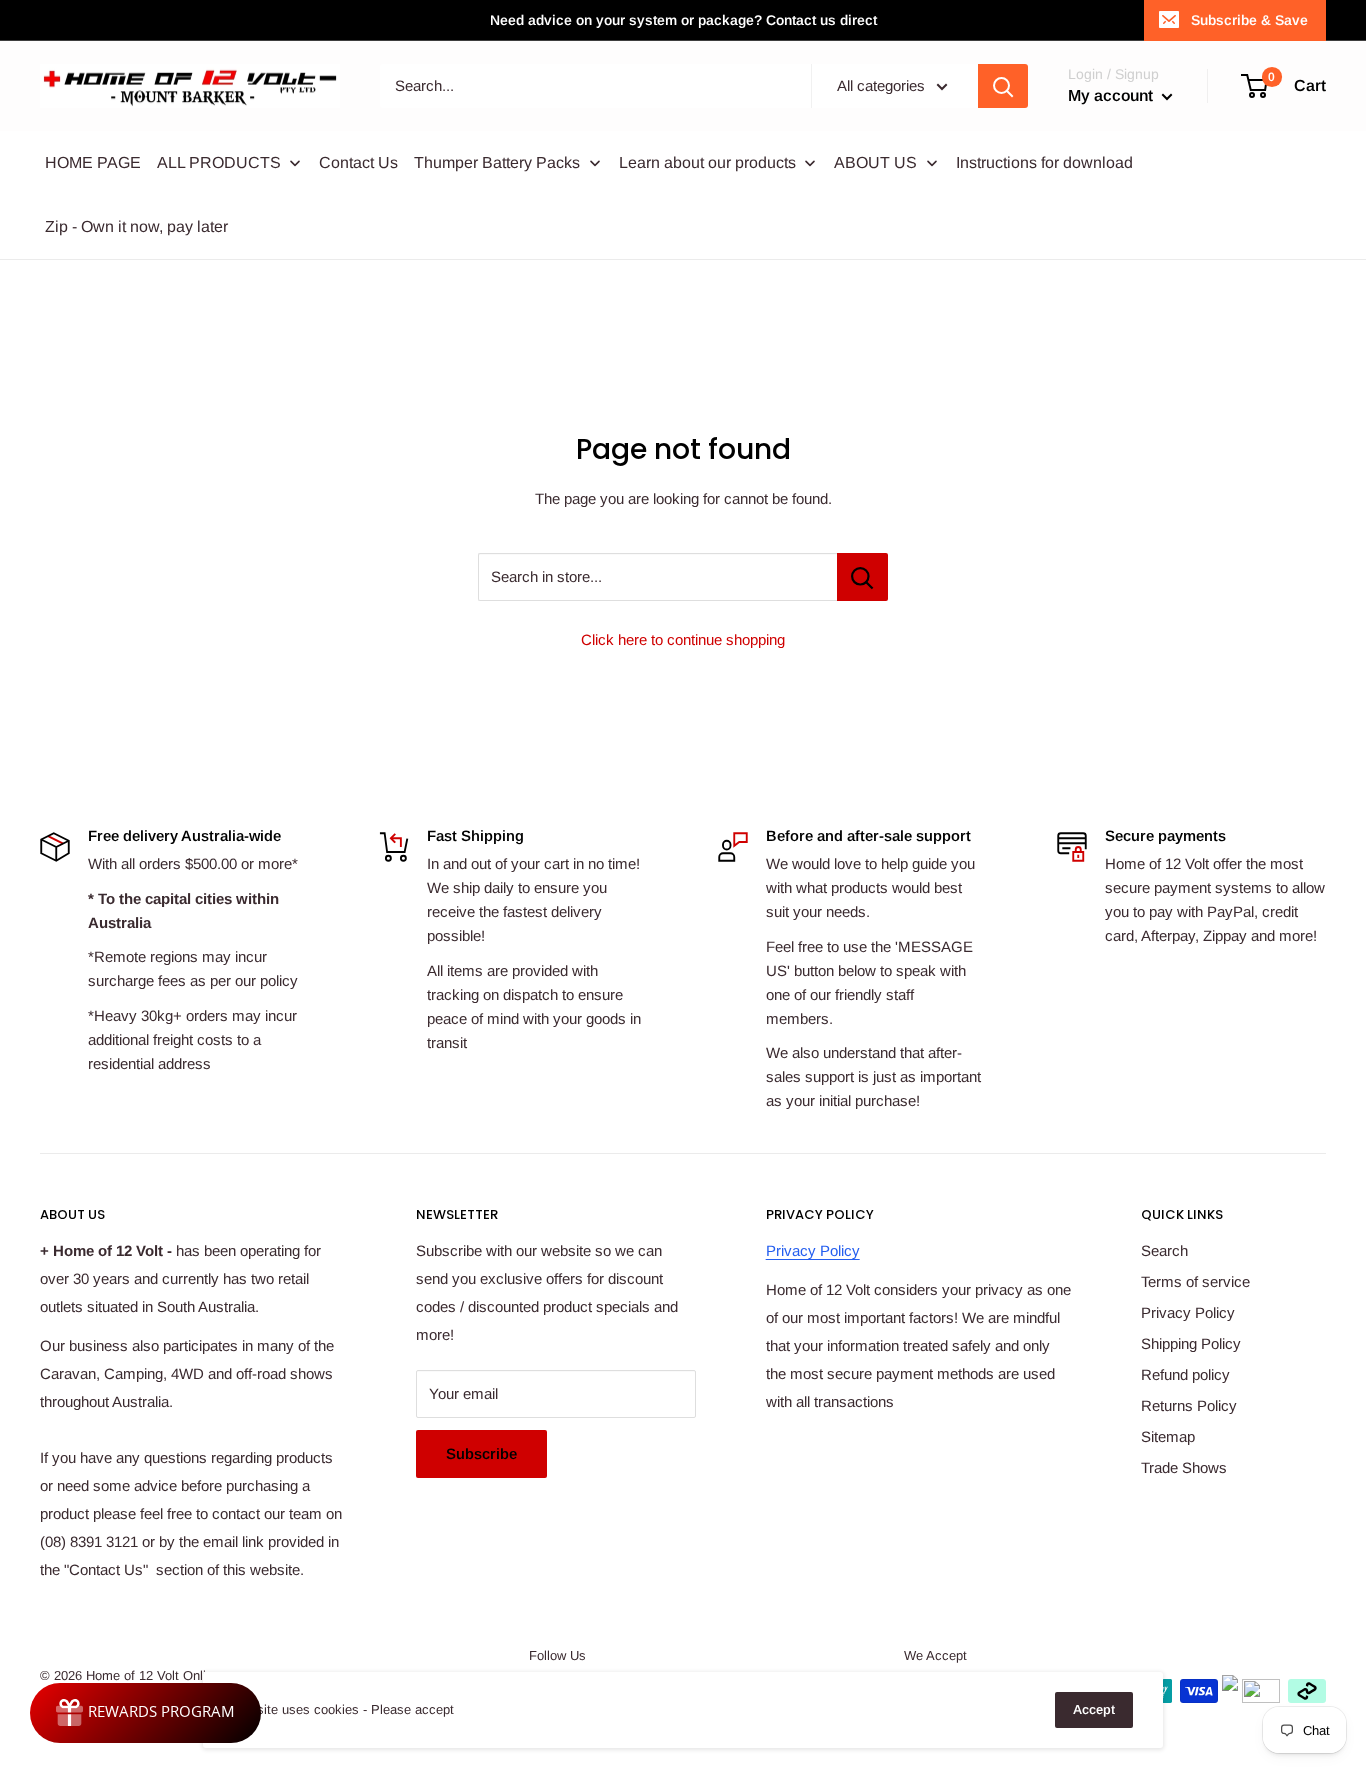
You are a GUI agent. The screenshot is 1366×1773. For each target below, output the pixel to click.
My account (1112, 95)
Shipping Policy (1191, 1343)
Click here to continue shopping (683, 639)
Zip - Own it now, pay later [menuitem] (136, 226)
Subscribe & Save (1249, 20)
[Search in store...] (862, 577)
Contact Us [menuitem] (358, 162)
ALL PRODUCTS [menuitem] (219, 162)
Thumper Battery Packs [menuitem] (497, 162)
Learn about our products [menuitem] (707, 162)
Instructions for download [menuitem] (1044, 162)
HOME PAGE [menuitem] (93, 162)
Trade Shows (1184, 1467)
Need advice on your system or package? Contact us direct (683, 20)
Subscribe (481, 1453)
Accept (1094, 1709)
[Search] (1003, 86)
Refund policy (1185, 1374)
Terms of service (1195, 1281)
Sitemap (1168, 1436)
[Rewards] (145, 1713)
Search (1164, 1250)
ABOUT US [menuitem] (875, 162)
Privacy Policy (813, 1250)
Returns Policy (1189, 1405)
